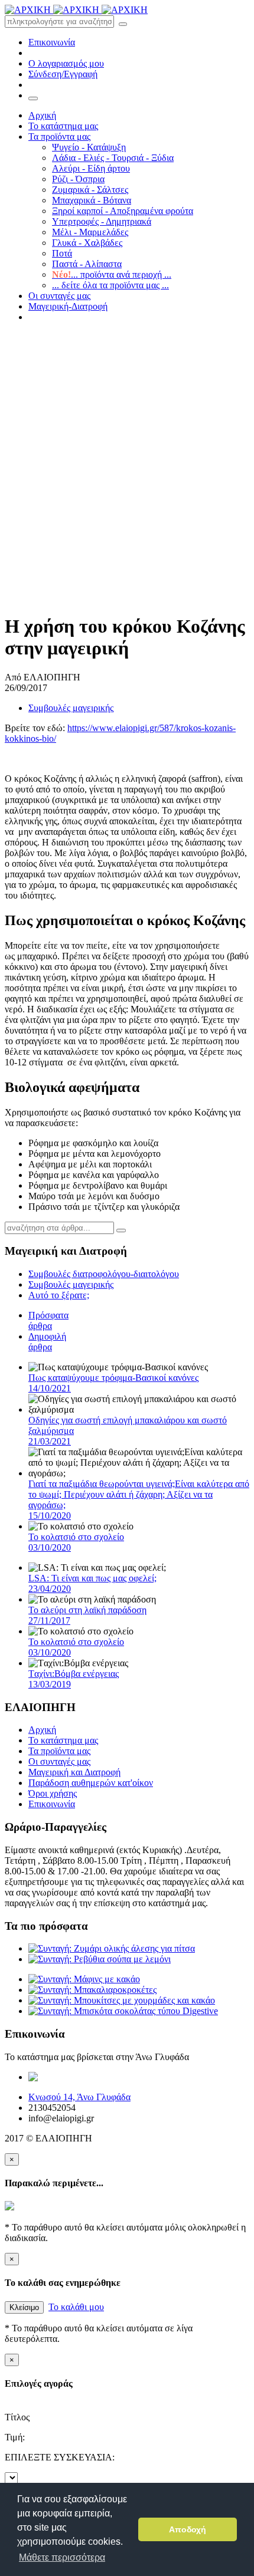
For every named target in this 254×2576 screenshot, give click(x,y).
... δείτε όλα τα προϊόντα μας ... (110, 285)
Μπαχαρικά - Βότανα (92, 200)
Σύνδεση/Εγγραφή (63, 74)
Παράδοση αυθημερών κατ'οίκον (91, 1783)
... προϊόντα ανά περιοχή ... (112, 274)
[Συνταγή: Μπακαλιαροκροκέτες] (92, 1990)
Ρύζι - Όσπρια (78, 179)
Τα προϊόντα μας (59, 136)
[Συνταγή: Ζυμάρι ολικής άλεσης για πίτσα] (112, 1948)
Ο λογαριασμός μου (66, 63)
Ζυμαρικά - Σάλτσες (90, 190)
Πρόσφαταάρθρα (48, 1320)
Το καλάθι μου (76, 2307)
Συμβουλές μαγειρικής (71, 708)
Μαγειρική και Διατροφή (74, 1772)
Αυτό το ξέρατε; (59, 1295)
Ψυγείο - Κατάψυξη (89, 147)
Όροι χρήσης (53, 1793)
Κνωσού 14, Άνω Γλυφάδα (79, 2097)
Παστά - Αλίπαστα (87, 264)
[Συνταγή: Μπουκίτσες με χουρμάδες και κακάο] (122, 2000)
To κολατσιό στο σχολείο (76, 1542)
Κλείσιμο (24, 2307)
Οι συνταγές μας (59, 296)
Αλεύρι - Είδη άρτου (91, 168)
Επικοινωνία (52, 42)
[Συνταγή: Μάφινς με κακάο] (84, 1979)
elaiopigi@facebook (154, 2077)
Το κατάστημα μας (63, 126)
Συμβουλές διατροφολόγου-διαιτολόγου (104, 1274)
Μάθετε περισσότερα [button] (62, 2557)
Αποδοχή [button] (188, 2529)
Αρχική (42, 115)
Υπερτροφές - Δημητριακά (102, 221)
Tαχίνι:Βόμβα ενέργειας (74, 1679)
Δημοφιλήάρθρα (47, 1342)
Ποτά (62, 253)
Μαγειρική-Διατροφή (68, 306)
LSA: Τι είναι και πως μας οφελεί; (92, 1583)
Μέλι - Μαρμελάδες (90, 232)
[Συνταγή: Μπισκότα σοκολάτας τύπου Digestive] (123, 2011)
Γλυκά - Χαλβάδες (87, 243)
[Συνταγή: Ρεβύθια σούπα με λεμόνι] (100, 1959)
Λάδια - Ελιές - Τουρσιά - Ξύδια (113, 158)
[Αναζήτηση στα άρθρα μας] (121, 1231)
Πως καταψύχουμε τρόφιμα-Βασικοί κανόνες (113, 1383)
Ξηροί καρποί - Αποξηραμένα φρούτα (123, 211)
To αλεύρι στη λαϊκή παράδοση (87, 1615)
